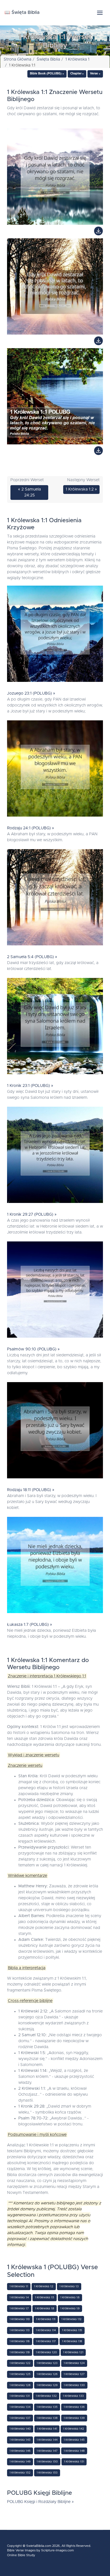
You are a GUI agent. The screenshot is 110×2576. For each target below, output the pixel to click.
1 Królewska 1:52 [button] (20, 2473)
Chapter (76, 74)
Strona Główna (17, 59)
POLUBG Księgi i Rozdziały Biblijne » (40, 2502)
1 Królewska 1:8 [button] (45, 2309)
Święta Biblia (48, 59)
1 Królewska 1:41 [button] (47, 2429)
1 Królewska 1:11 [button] (46, 2319)
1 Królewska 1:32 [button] (46, 2396)
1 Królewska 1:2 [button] (44, 2286)
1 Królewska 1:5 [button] (45, 2297)
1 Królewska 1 (77, 59)
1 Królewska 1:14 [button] (46, 2330)
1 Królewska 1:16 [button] (20, 2341)
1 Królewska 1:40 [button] (20, 2429)
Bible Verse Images (21, 2550)
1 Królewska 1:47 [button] (47, 2451)
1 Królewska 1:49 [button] (20, 2462)
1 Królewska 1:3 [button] (69, 2286)
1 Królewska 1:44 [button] (47, 2440)
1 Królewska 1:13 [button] (20, 2330)
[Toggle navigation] (100, 13)
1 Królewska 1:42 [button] (74, 2429)
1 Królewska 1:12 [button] (71, 2319)
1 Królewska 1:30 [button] (74, 2385)
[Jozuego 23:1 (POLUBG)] (55, 635)
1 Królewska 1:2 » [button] (81, 489)
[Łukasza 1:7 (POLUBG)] (55, 1566)
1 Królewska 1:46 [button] (20, 2451)
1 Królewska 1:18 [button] (72, 2341)
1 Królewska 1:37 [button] (20, 2418)
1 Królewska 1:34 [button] (20, 2407)
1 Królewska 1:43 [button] (20, 2440)
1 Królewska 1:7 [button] (19, 2309)
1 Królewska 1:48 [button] (74, 2451)
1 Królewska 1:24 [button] (74, 2363)
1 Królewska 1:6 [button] (70, 2297)
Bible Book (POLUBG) (46, 74)
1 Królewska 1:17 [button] (46, 2341)
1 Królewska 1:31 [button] (20, 2396)
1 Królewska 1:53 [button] (47, 2473)
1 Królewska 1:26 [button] (47, 2374)
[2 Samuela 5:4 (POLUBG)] (55, 899)
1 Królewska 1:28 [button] (20, 2385)
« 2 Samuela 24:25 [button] (29, 492)
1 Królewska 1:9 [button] (70, 2309)
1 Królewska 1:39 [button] (74, 2418)
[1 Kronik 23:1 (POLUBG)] (55, 1027)
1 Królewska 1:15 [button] (72, 2330)
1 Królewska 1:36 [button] (74, 2407)
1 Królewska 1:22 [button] (20, 2363)
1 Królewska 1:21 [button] (73, 2352)
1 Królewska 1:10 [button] (20, 2319)
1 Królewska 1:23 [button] (47, 2363)
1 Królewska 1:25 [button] (20, 2374)
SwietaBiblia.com (39, 2546)
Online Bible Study (21, 2555)
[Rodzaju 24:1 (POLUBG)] (55, 770)
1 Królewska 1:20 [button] (46, 2352)
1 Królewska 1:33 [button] (73, 2396)
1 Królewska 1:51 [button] (74, 2462)
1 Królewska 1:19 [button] (20, 2352)
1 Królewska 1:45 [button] (74, 2440)
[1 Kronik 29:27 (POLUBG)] (55, 1156)
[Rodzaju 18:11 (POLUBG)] (55, 1432)
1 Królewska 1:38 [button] (47, 2418)
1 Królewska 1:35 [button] (47, 2407)
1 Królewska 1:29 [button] (47, 2385)
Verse (94, 74)
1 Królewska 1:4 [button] (19, 2297)
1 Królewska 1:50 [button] (47, 2462)
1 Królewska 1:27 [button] (74, 2374)
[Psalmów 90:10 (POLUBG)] (55, 1291)
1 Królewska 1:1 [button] (19, 2286)
